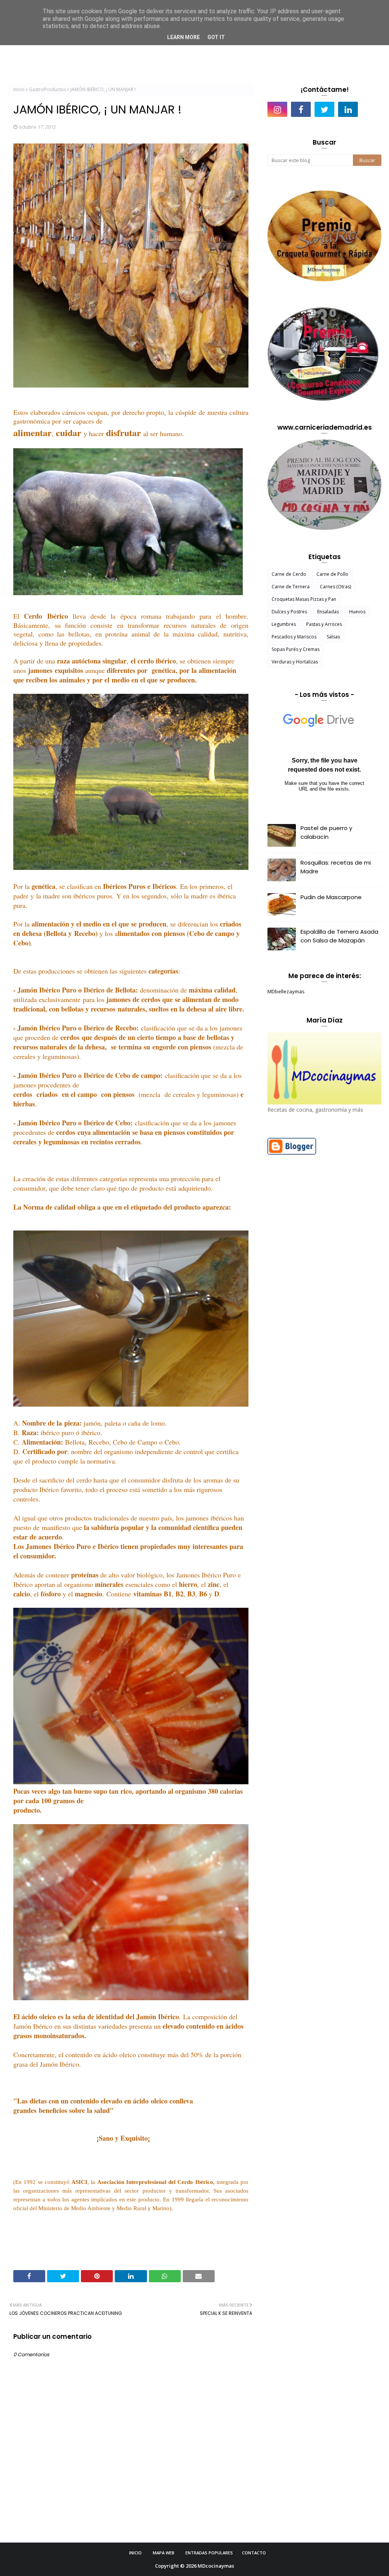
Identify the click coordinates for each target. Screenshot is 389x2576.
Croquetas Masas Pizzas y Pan (304, 599)
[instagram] (277, 109)
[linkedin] (348, 109)
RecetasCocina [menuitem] (127, 54)
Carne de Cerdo (289, 574)
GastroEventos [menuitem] (227, 54)
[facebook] (301, 109)
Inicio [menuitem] (89, 54)
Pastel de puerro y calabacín (326, 832)
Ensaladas (328, 612)
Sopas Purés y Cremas (296, 649)
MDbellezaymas (286, 991)
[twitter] (324, 109)
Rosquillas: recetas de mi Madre (336, 867)
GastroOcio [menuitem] (330, 54)
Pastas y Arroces (324, 624)
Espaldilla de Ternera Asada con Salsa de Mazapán (339, 936)
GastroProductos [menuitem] (281, 54)
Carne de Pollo (332, 574)
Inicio (19, 89)
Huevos (357, 612)
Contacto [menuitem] (369, 54)
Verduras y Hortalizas (295, 662)
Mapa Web (164, 2553)
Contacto (254, 2553)
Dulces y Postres (289, 612)
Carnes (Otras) (335, 587)
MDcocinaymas (216, 2566)
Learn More (183, 37)
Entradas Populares (209, 2553)
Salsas (333, 637)
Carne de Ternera (291, 587)
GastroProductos (47, 89)
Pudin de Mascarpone (331, 897)
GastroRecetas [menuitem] (177, 54)
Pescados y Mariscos (294, 637)
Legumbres (284, 624)
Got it (216, 37)
